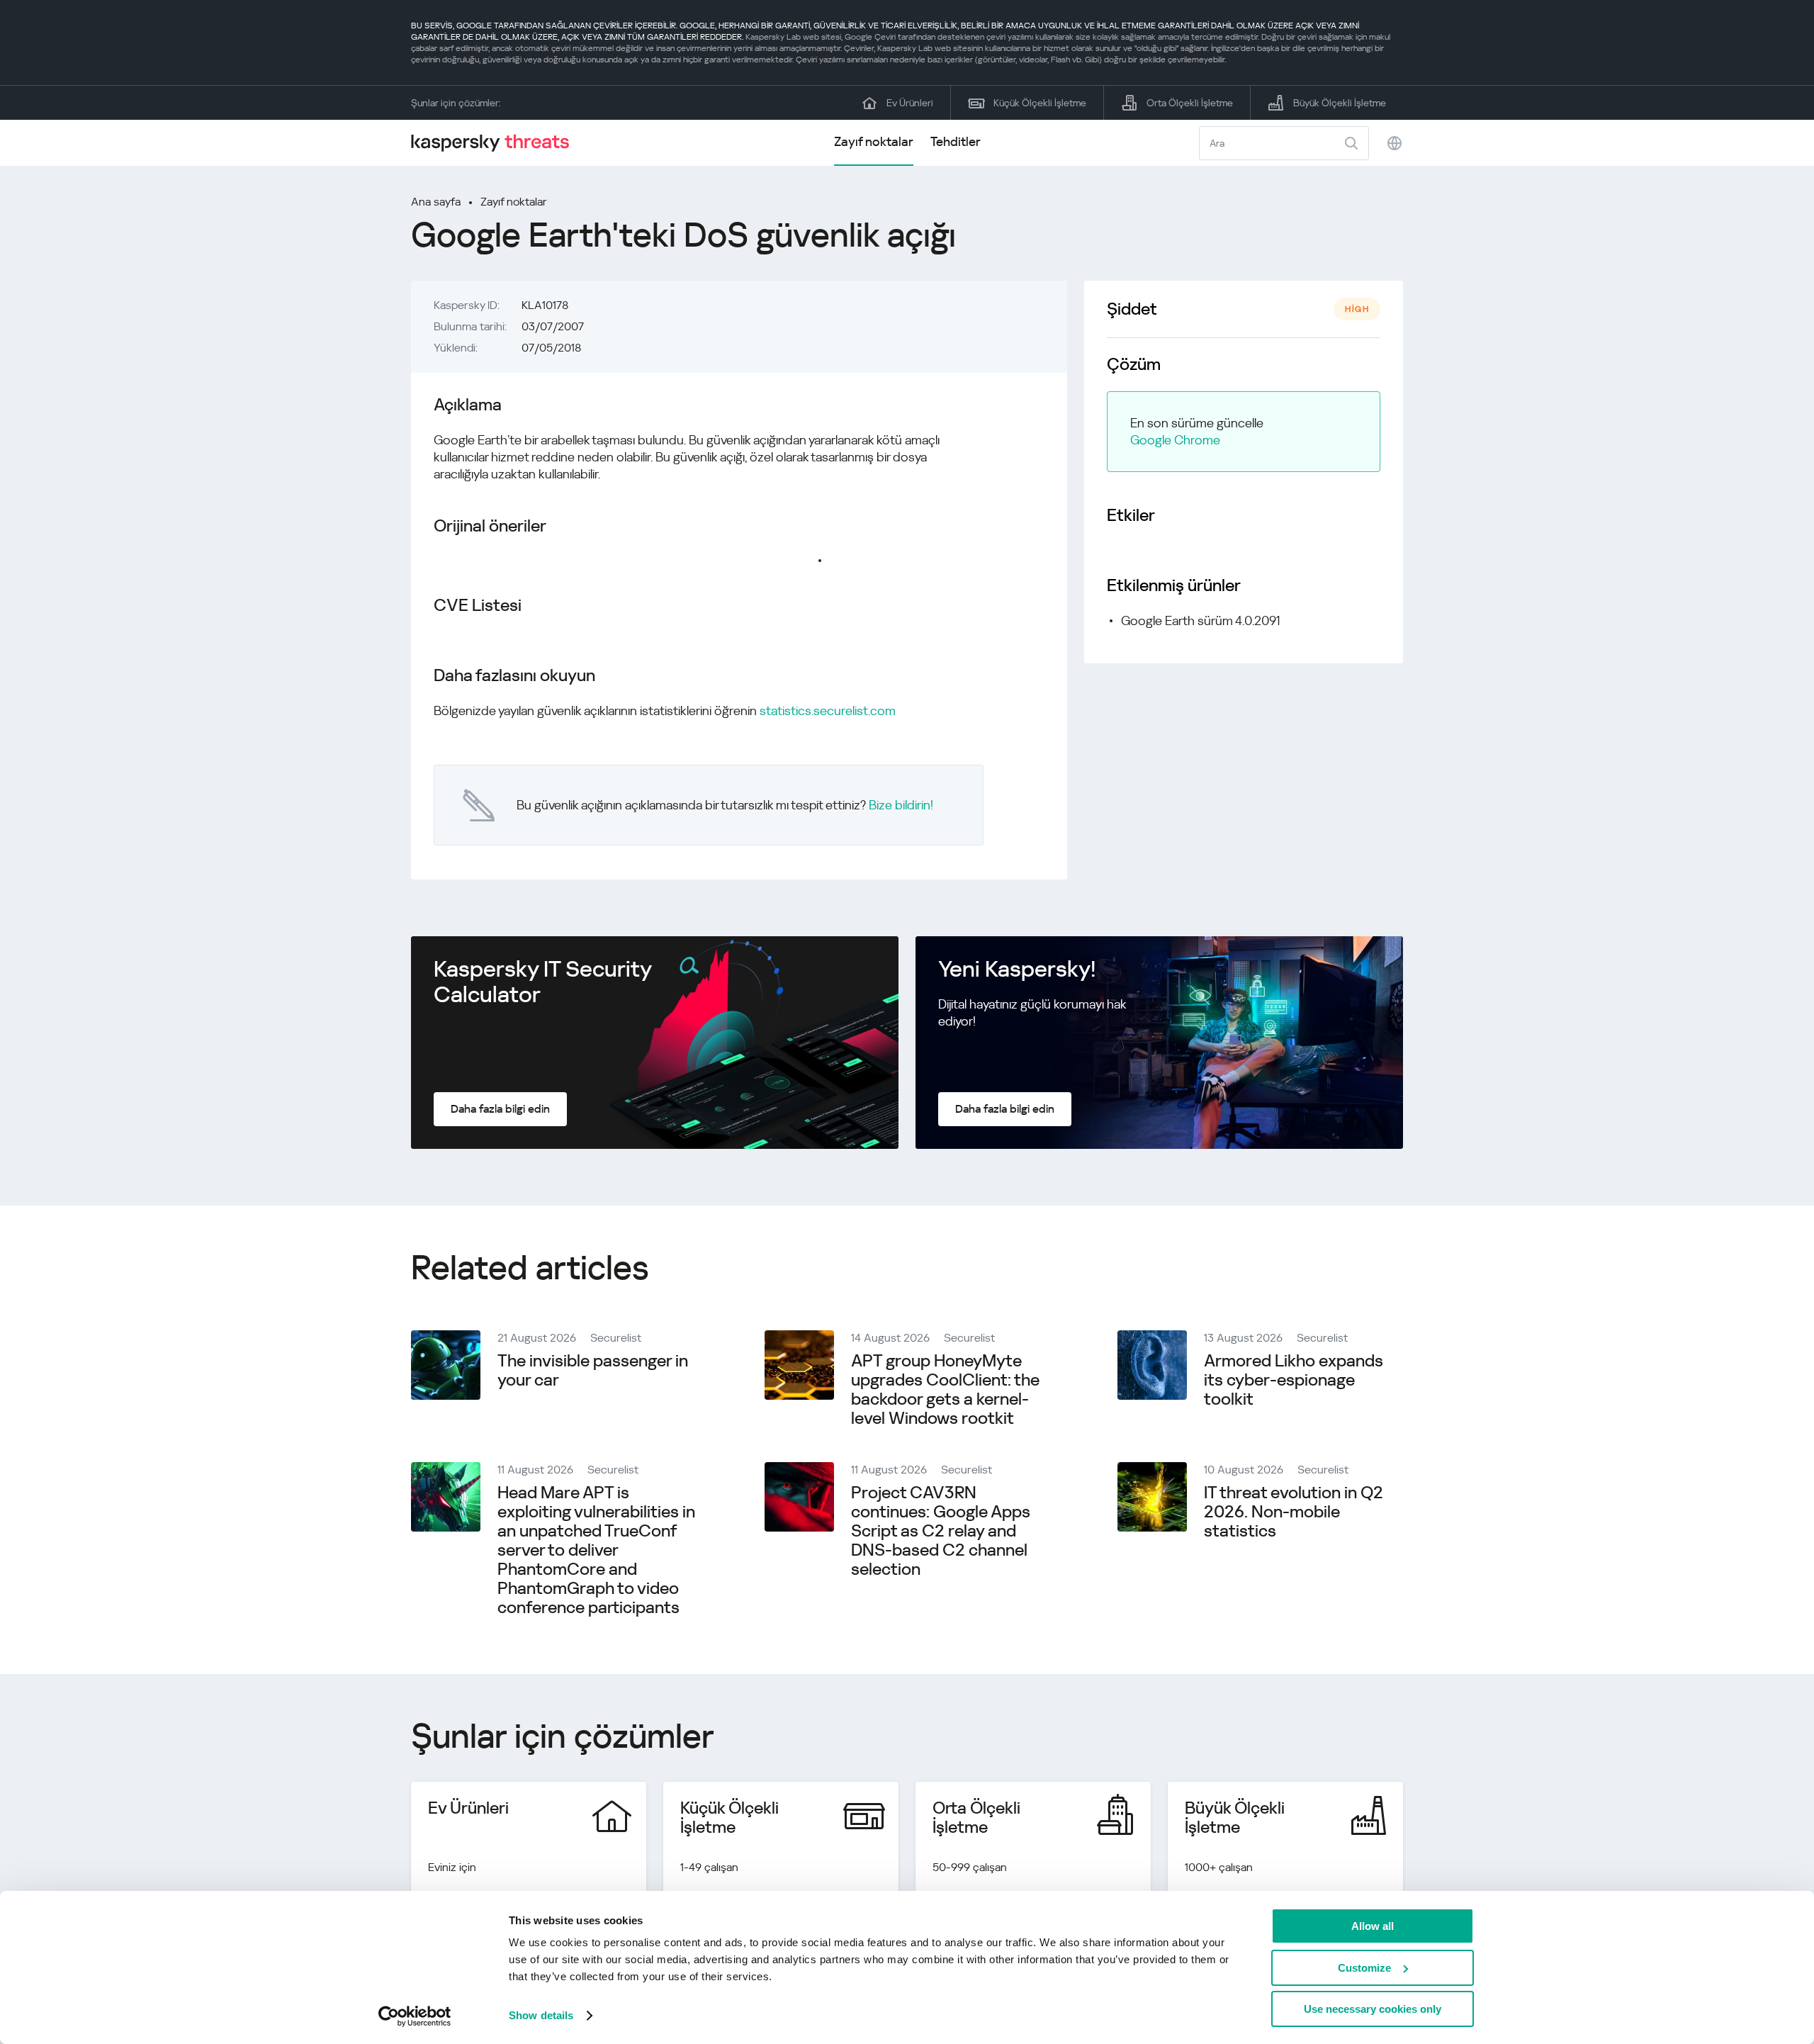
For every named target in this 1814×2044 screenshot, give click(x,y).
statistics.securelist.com (828, 711)
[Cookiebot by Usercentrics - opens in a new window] (415, 2016)
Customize (1364, 1968)
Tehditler (956, 141)
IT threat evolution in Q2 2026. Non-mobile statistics (1294, 1512)
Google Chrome (1175, 440)
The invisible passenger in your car (593, 1370)
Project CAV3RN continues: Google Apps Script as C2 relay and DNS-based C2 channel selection (941, 1531)
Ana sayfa (436, 202)
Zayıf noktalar (874, 141)
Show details (541, 2015)
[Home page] (496, 143)
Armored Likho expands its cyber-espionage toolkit (1294, 1380)
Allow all (1373, 1926)
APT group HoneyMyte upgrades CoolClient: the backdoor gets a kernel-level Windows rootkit (945, 1389)
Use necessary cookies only (1373, 2009)
